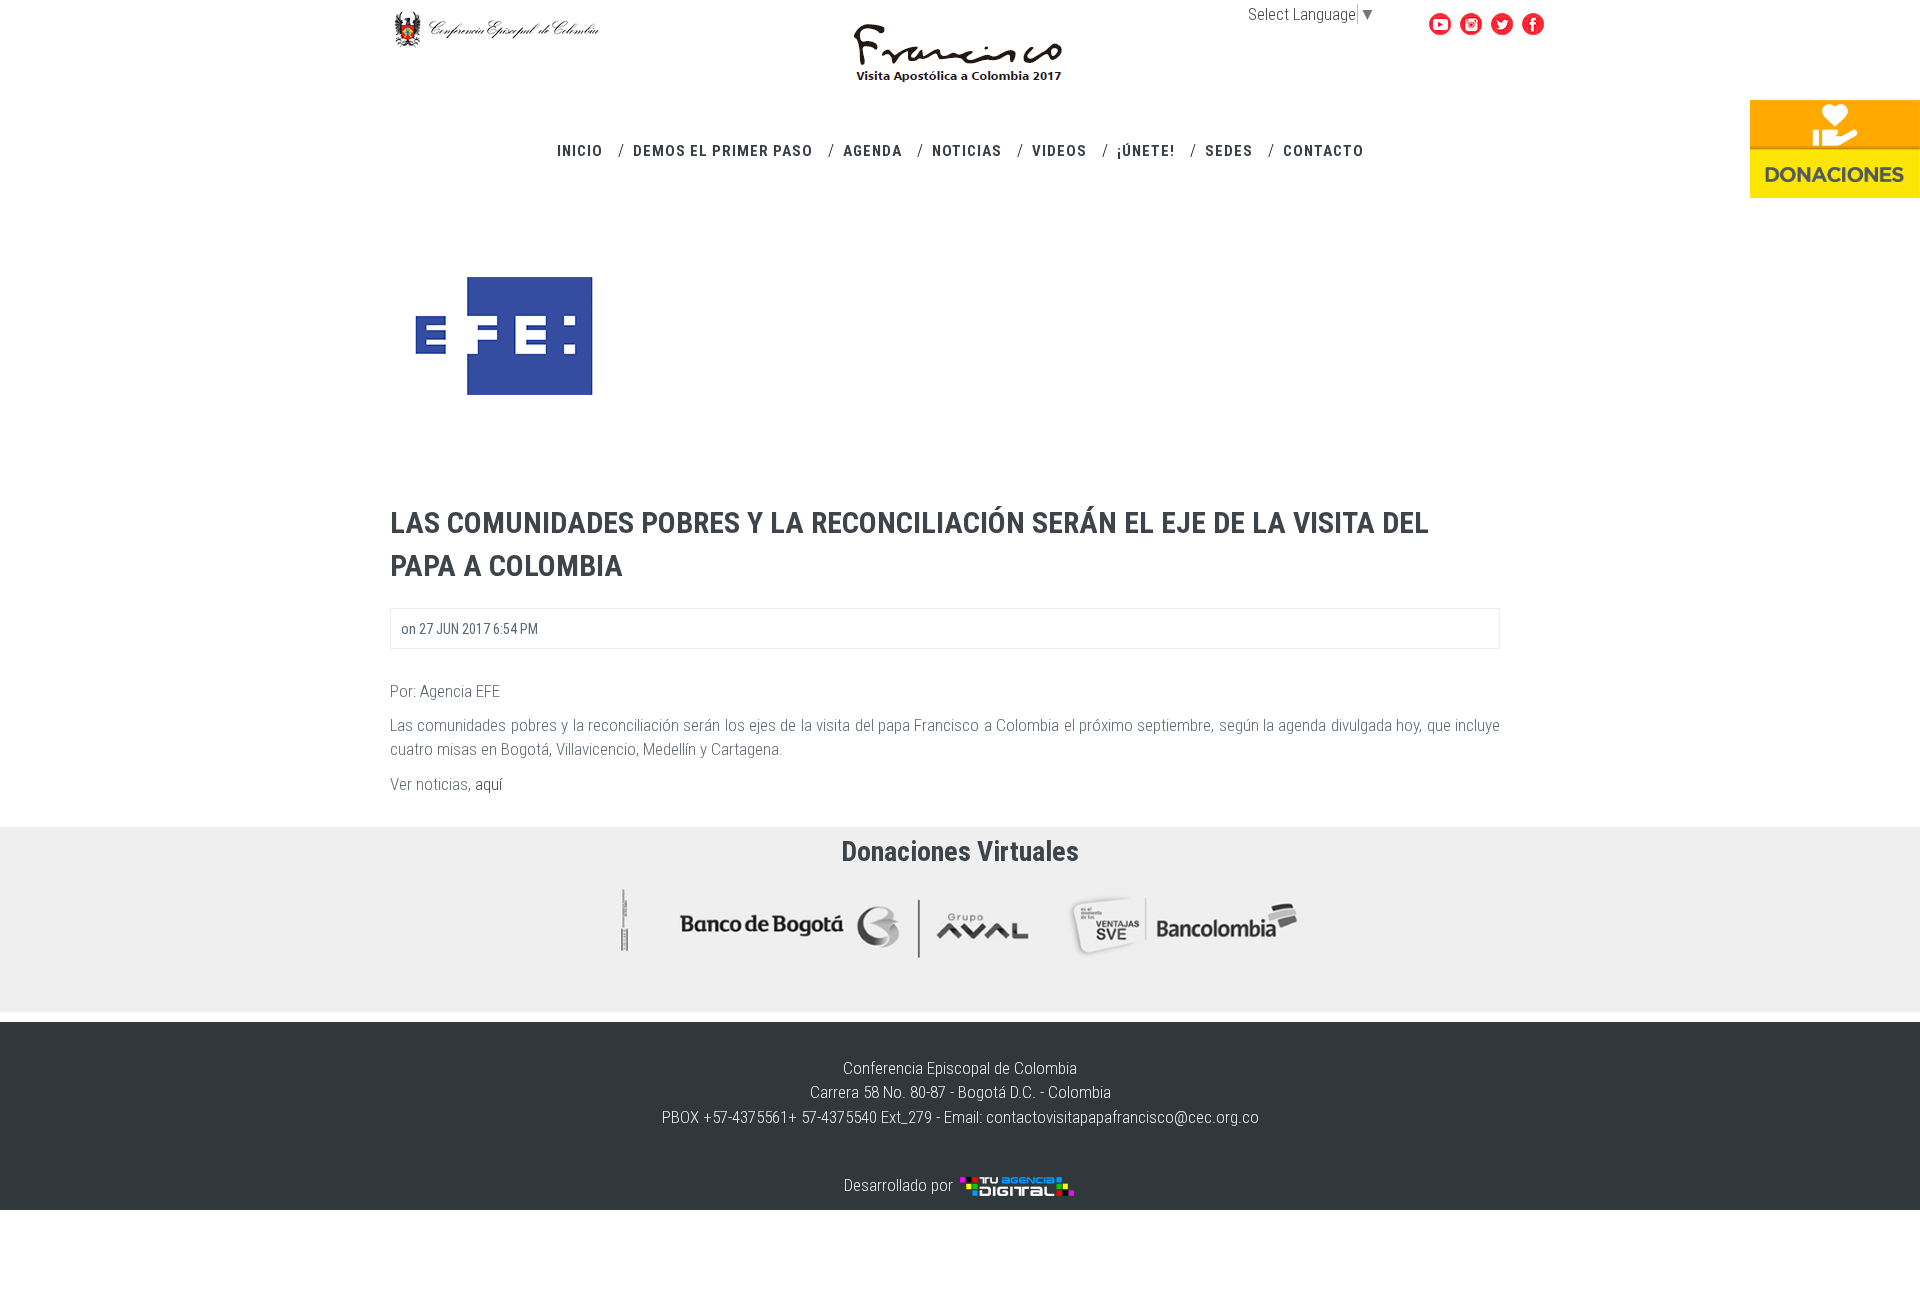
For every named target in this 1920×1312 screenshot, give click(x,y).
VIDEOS (1059, 151)
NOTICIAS (967, 151)
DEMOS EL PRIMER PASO (723, 151)
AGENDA (872, 151)
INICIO (580, 151)
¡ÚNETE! (1146, 151)
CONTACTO (1323, 151)
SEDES (1229, 151)
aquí (488, 784)
